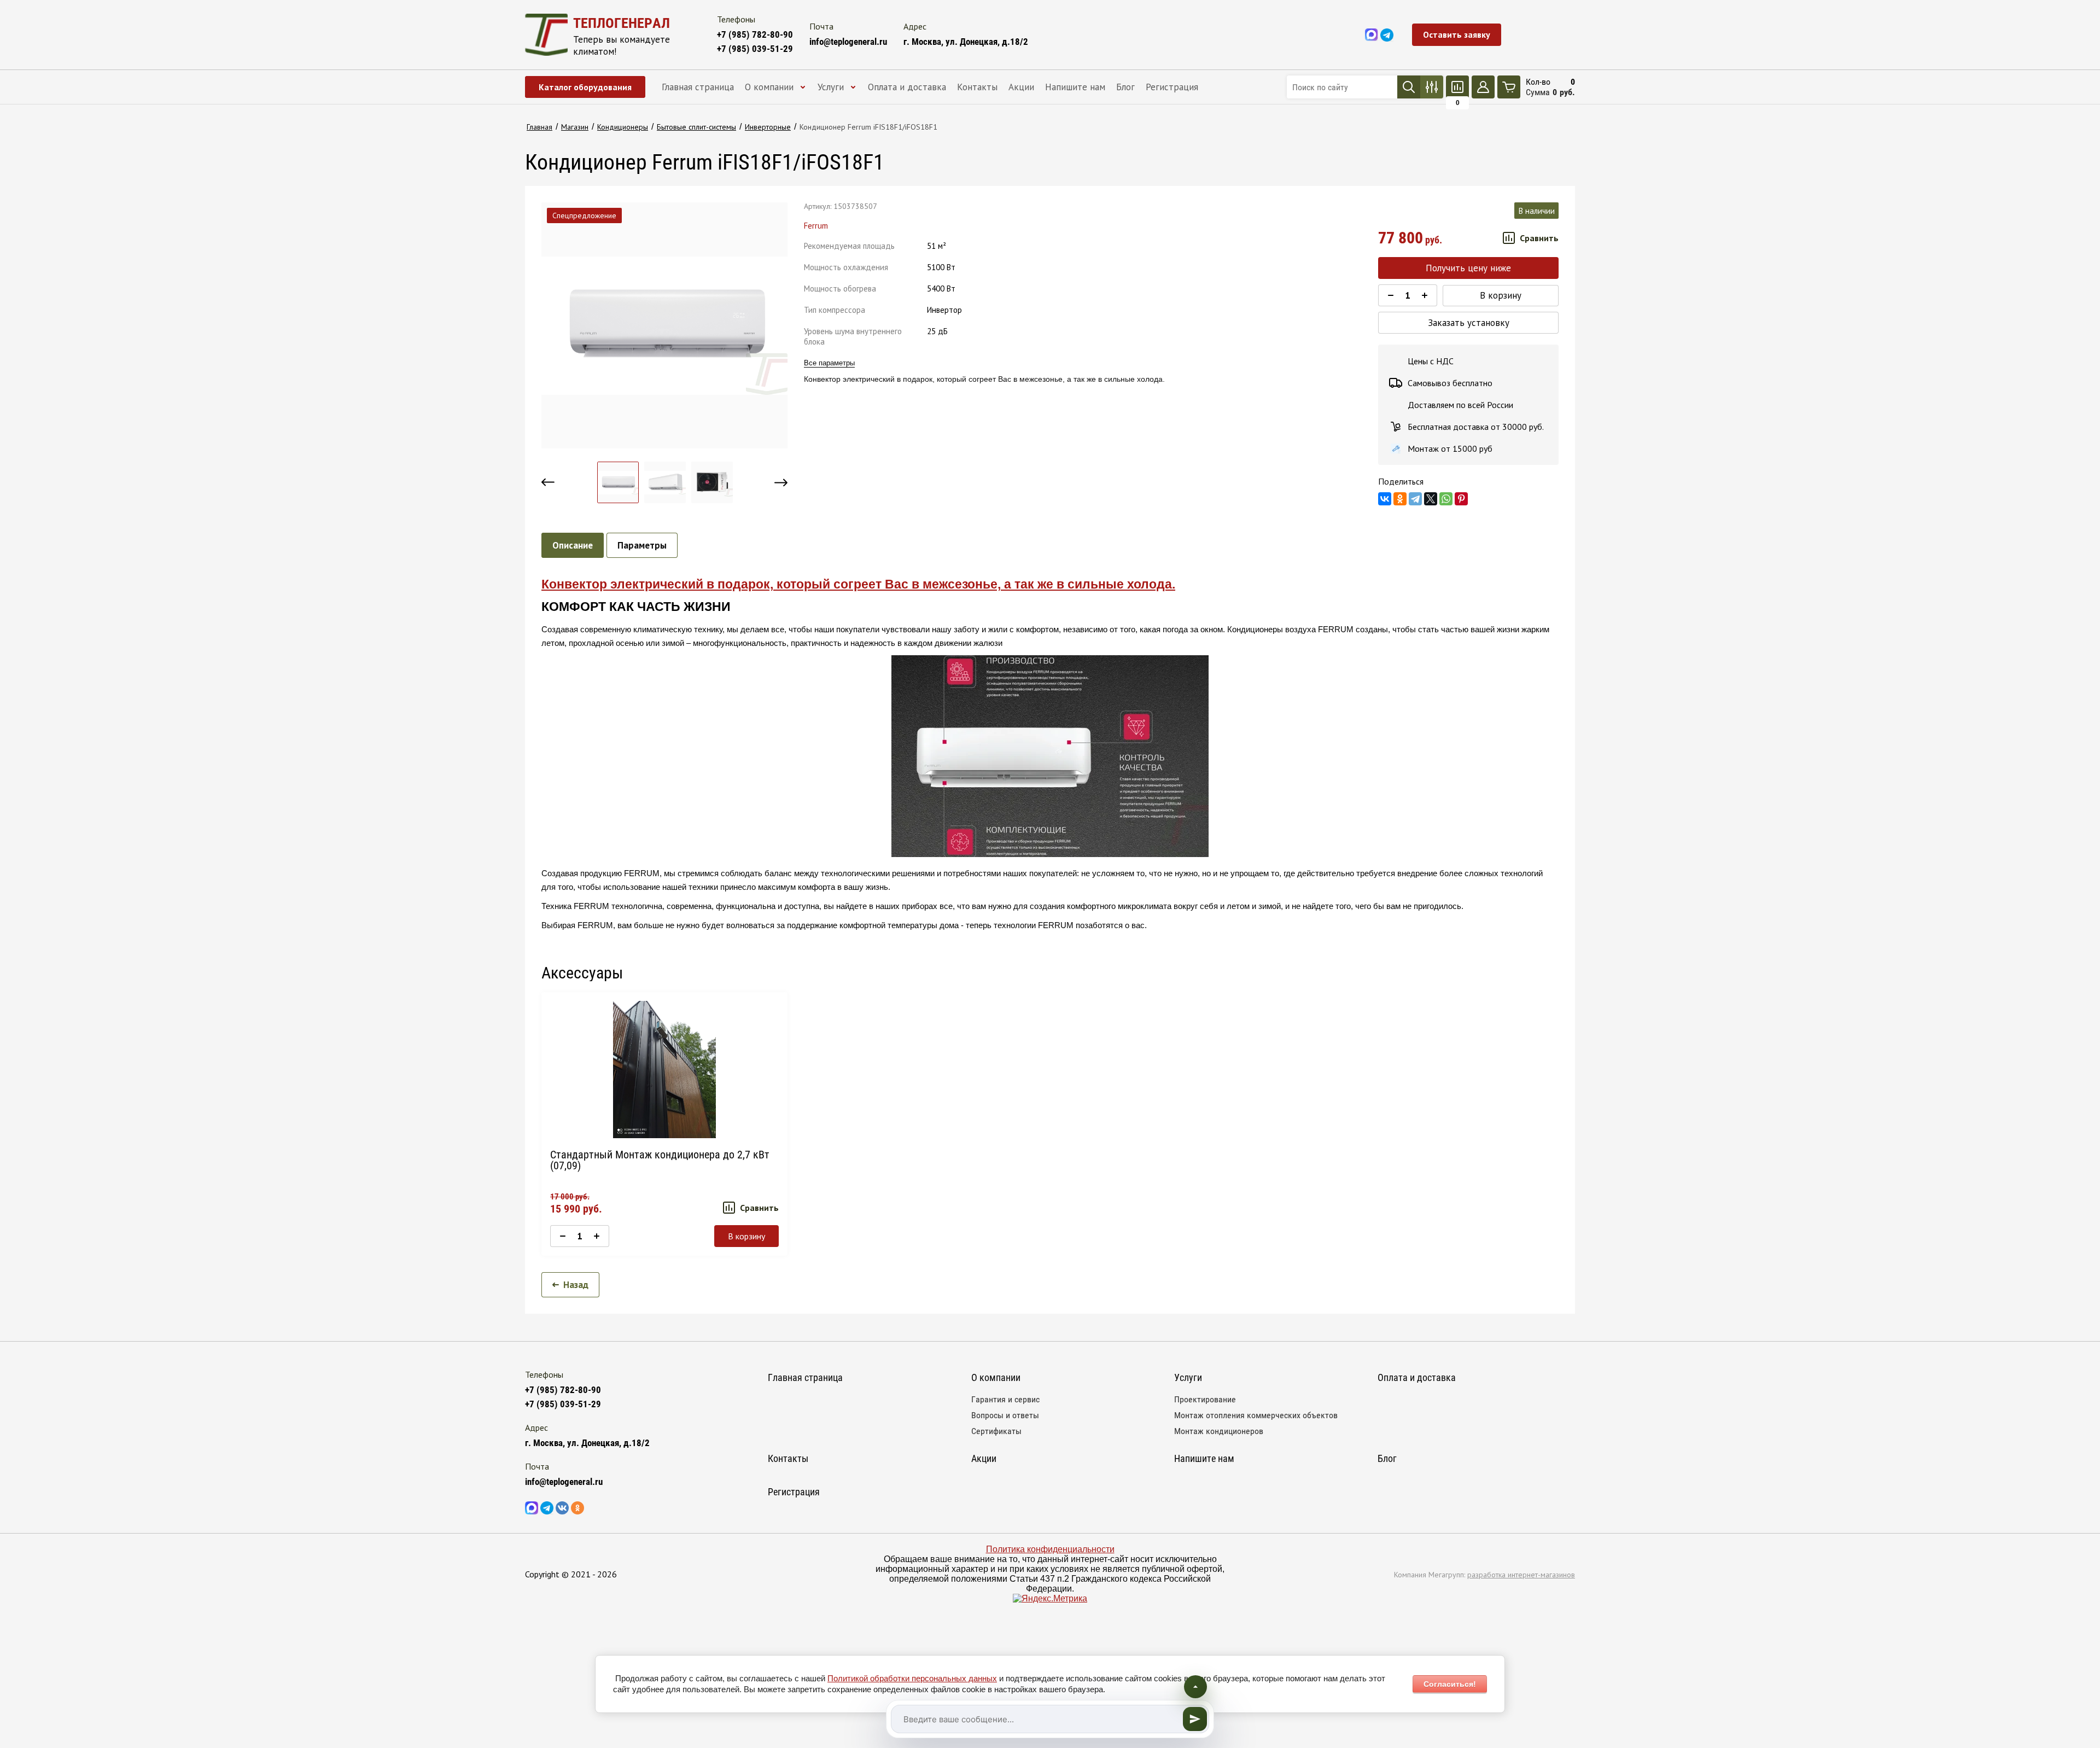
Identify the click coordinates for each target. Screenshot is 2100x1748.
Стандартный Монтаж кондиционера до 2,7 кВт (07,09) (660, 1160)
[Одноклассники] (1400, 499)
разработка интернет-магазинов (1521, 1575)
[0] (1457, 87)
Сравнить (1539, 238)
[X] (1431, 499)
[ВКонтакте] (1385, 499)
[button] (1457, 35)
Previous (548, 482)
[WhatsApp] (1446, 499)
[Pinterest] (1461, 499)
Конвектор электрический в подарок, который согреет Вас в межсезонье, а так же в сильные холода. (858, 584)
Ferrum (816, 226)
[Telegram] (1415, 499)
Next (781, 482)
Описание (573, 545)
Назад (576, 1285)
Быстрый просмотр (664, 1070)
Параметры (642, 545)
